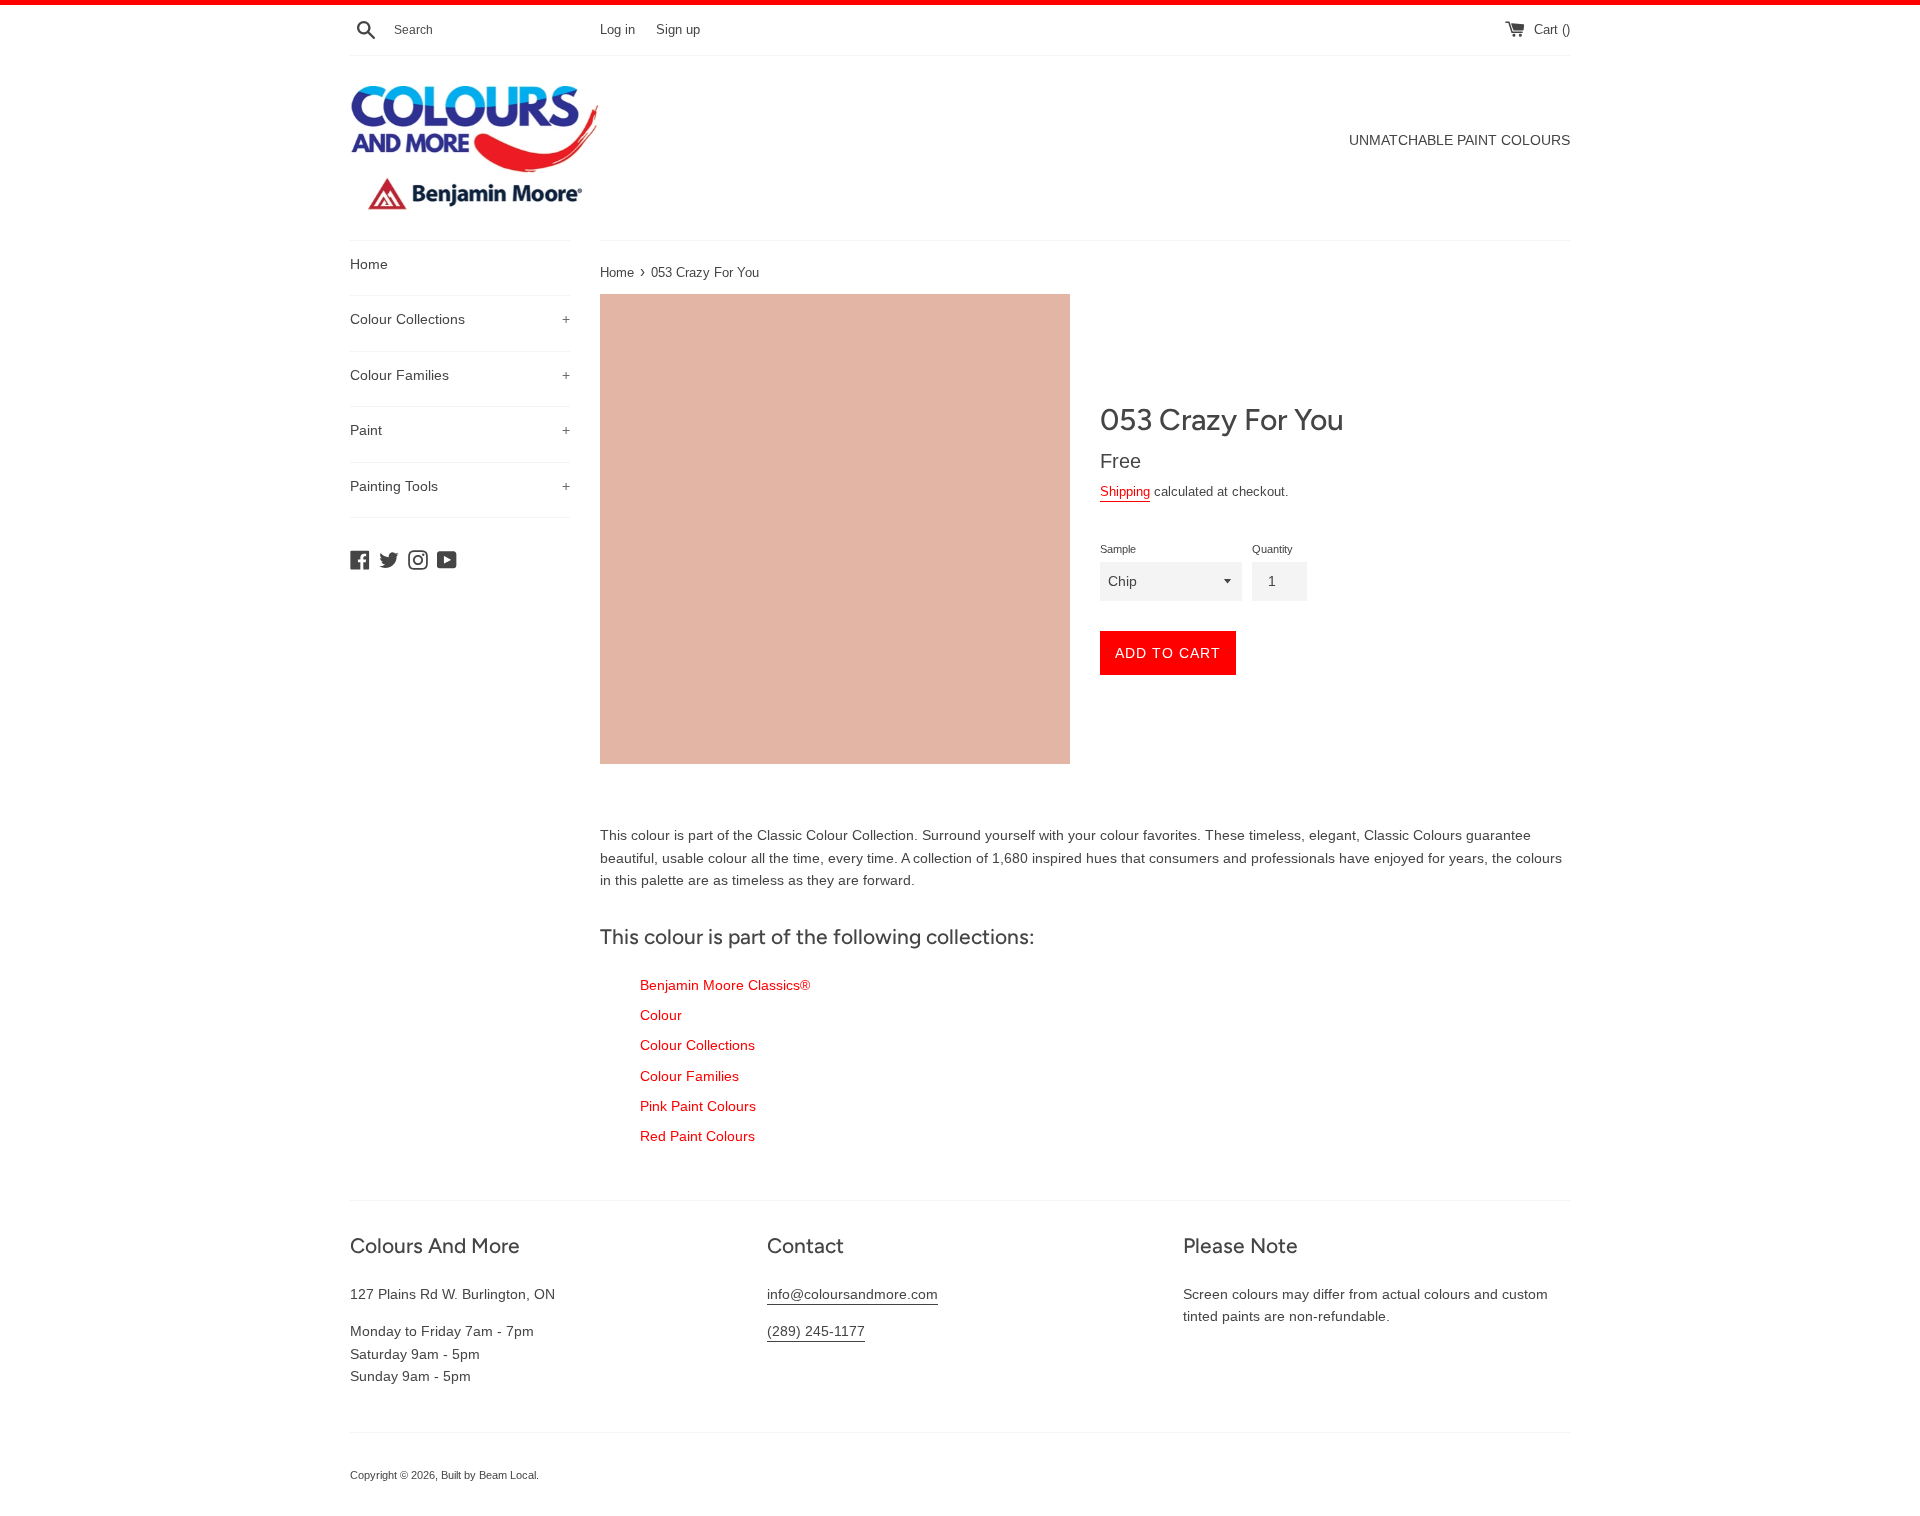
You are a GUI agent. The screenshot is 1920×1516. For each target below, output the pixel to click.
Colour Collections (460, 319)
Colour (661, 1015)
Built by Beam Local (488, 1475)
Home (369, 264)
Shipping (1125, 491)
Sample (1118, 549)
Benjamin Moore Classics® (725, 985)
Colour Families (460, 375)
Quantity (1272, 549)
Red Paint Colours (697, 1136)
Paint (460, 430)
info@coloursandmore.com (852, 1294)
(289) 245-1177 (816, 1331)
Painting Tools (460, 486)
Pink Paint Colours (698, 1106)
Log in (617, 30)
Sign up (678, 30)
